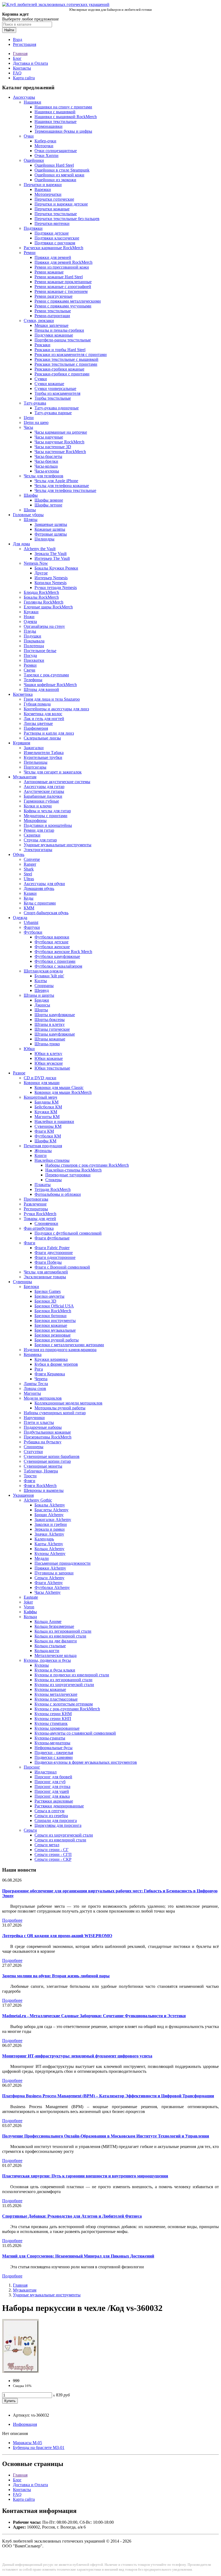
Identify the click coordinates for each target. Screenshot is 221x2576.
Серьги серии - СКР (53, 1859)
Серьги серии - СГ (51, 1850)
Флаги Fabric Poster (52, 1248)
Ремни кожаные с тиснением (61, 291)
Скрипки (32, 835)
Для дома (21, 544)
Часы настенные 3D (53, 447)
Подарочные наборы (43, 1427)
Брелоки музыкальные (55, 1330)
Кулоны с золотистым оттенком (64, 1704)
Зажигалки (34, 748)
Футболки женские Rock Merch (63, 952)
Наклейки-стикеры (52, 1160)
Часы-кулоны (47, 471)
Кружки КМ (46, 1112)
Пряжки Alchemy (50, 1568)
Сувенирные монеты (43, 1466)
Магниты (32, 1393)
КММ (29, 908)
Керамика (33, 1354)
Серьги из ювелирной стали (60, 1840)
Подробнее (12, 1920)
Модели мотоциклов (43, 1398)
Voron (29, 1607)
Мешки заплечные (51, 325)
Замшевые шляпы (51, 524)
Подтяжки (33, 228)
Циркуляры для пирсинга (58, 1825)
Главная (20, 54)
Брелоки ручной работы (57, 1340)
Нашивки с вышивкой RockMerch (66, 117)
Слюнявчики (46, 1223)
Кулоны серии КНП (53, 1719)
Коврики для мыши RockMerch (63, 1092)
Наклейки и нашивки (54, 1121)
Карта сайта (24, 78)
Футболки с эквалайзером (58, 966)
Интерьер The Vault (52, 558)
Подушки (32, 636)
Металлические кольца (56, 1655)
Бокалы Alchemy (50, 1505)
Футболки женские (52, 947)
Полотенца (34, 646)
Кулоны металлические (56, 1694)
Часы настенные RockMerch (60, 452)
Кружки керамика (51, 1359)
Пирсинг (32, 1767)
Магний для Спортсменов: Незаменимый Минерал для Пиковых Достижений (78, 2256)
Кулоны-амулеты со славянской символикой (75, 1733)
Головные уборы (28, 515)
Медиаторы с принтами (46, 816)
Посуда (30, 655)
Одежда (20, 918)
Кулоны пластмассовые (56, 1699)
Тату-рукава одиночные (57, 408)
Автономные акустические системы (57, 782)
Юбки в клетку (48, 1054)
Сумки (41, 379)
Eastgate (31, 1597)
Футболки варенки (52, 937)
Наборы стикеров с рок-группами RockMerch (87, 1165)
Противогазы (36, 1199)
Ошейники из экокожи (55, 180)
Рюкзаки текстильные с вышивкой (66, 359)
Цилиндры (44, 539)
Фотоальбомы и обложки (58, 1194)
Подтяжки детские (52, 233)
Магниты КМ (47, 1117)
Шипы (30, 510)
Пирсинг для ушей (52, 1791)
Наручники (34, 1418)
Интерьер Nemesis (51, 578)
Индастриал (46, 1772)
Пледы (30, 631)
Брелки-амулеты (49, 1296)
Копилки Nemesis (51, 583)
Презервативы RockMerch (48, 1437)
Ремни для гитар (39, 830)
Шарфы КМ (45, 1141)
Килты (41, 981)
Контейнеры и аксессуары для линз (56, 709)
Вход (18, 40)
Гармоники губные (41, 801)
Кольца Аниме (48, 1621)
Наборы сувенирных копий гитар (55, 1413)
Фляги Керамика (50, 1374)
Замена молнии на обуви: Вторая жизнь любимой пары (56, 1976)
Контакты (22, 68)
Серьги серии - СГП (53, 1854)
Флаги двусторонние (54, 1253)
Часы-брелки (46, 461)
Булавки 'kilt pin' (49, 976)
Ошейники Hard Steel (54, 165)
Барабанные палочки (43, 796)
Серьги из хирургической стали (64, 1835)
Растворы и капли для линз (49, 733)
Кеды (29, 898)
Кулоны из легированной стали (63, 1680)
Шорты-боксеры (50, 1020)
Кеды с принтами (40, 903)
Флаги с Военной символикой (62, 1267)
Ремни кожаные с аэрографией (63, 287)
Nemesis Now (36, 563)
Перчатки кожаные (52, 209)
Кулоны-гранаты (50, 1738)
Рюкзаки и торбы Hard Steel (60, 350)
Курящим (22, 743)
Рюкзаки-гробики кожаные (59, 369)
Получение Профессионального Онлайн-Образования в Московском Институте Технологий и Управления (106, 2136)
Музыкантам (25, 777)
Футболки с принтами (55, 961)
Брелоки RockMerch (53, 1311)
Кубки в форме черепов (56, 1364)
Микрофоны (35, 821)
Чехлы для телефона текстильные (65, 490)
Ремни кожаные (49, 272)
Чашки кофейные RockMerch (50, 685)
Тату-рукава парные (53, 413)
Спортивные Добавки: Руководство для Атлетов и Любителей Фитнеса (72, 2216)
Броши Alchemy (49, 1515)
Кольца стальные (50, 1646)
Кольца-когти (47, 1651)
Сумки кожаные (49, 384)
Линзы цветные (38, 723)
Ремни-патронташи (52, 316)
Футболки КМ (48, 1136)
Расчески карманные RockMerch (53, 248)
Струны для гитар (40, 840)
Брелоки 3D (45, 1301)
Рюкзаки (42, 345)
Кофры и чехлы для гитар (47, 811)
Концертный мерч (40, 1097)
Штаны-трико (47, 1044)
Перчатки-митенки (52, 223)
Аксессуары (24, 97)
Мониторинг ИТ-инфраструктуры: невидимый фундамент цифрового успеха (77, 2056)
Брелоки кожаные (51, 1325)
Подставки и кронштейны (48, 825)
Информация (25, 2424)
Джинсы (42, 1005)
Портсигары (35, 767)
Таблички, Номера (41, 1471)
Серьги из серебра (51, 1816)
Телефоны (33, 680)
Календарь (44, 1539)
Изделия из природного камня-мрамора (60, 1350)
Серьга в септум (49, 1811)
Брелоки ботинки (51, 1316)
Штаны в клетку (50, 1024)
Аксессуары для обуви (44, 884)
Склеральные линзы (42, 738)
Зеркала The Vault (51, 554)
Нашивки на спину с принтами (63, 107)
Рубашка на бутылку (43, 1442)
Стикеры (53, 1180)
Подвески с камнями (54, 1757)
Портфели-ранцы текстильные (63, 340)
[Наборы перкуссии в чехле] (20, 2371)
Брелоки (31, 1287)
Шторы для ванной (41, 689)
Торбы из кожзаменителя (57, 393)
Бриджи (42, 1000)
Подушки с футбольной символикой (68, 1233)
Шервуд (42, 990)
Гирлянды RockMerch (44, 602)
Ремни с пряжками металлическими (68, 301)
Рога (39, 1369)
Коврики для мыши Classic (59, 1087)
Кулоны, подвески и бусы (47, 1660)
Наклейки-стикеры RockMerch (73, 1170)
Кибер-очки (45, 141)
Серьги (30, 1830)
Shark (29, 869)
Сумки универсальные (55, 388)
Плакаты (43, 1185)
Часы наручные (49, 437)
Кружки (31, 612)
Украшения (23, 1495)
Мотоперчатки (48, 194)
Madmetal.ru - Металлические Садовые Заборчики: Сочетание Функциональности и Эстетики (94, 2016)
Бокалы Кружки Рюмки (56, 568)
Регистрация (25, 44)
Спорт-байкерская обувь (46, 913)
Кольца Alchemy (49, 1549)
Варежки (43, 189)
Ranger (30, 864)
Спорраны (44, 986)
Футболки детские (51, 942)
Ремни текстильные (53, 311)
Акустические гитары (44, 791)
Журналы (43, 1151)
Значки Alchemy (49, 1534)
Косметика (23, 694)
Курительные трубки (43, 757)
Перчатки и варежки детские (61, 204)
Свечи (30, 670)
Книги (41, 1155)
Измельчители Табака (44, 753)
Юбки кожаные (49, 1058)
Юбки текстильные (52, 1068)
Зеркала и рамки (50, 1529)
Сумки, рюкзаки (39, 321)
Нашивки (32, 102)
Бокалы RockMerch (41, 597)
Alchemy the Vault (40, 549)
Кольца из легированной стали (63, 1631)
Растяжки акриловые (54, 1801)
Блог (17, 58)
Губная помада (37, 704)
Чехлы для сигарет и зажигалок (53, 772)
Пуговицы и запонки (54, 1573)
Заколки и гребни (51, 1524)
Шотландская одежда (43, 971)
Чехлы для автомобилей (46, 1272)
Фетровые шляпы (51, 534)
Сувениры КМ (48, 1126)
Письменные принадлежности (63, 1563)
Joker (28, 1602)
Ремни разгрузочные (53, 296)
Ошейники (34, 160)
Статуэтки (33, 1452)
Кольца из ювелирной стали (60, 1636)
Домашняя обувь (39, 888)
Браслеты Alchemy (51, 1510)
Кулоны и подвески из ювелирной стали (72, 1675)
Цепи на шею (36, 422)
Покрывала (34, 641)
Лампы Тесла (36, 1384)
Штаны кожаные (50, 1039)
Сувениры (23, 1282)
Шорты (41, 1010)
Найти (9, 30)
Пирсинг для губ (50, 1782)
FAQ (17, 73)
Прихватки (34, 660)
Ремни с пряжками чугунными (63, 306)
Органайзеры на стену (44, 626)
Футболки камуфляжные (57, 956)
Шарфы (31, 495)
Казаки (30, 893)
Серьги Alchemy (49, 1578)
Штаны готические (52, 1029)
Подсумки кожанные (54, 335)
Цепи (29, 418)
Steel (28, 874)
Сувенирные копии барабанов (52, 1456)
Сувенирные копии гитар (47, 1461)
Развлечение (35, 1204)
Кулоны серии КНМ (53, 1714)
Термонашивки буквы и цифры (63, 131)
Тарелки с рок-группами (46, 675)
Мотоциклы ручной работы (60, 1408)
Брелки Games (48, 1291)
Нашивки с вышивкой (55, 112)
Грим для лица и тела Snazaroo (52, 699)
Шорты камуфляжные (55, 1015)
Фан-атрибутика (39, 1228)
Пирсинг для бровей (53, 1777)
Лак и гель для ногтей (44, 719)
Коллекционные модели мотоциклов (68, 1403)
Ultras (29, 879)
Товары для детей (40, 1219)
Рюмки (30, 665)
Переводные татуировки (68, 1175)
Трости (30, 1476)
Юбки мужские (49, 1063)
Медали (42, 1558)
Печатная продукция (43, 1146)
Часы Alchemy (48, 1592)
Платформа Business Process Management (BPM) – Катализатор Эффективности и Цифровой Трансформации (108, 2096)
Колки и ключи (38, 806)
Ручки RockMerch (40, 1214)
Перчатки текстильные (56, 214)
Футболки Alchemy (52, 1587)
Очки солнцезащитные (56, 151)
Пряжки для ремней (53, 257)
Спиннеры (34, 1447)
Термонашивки (49, 126)
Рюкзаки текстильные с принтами (66, 364)
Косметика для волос (43, 714)
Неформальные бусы (53, 1748)
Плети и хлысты (39, 1422)
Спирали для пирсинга (56, 1820)
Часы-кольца (46, 466)
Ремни (30, 253)
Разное (19, 1073)
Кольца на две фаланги (56, 1641)
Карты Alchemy (49, 1544)
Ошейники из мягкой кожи (59, 175)
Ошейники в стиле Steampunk (62, 170)
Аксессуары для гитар (44, 787)
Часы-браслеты (48, 456)
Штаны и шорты (39, 995)
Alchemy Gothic (38, 1500)
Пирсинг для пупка (52, 1787)
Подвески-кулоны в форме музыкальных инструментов (86, 1762)
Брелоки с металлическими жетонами (69, 1345)
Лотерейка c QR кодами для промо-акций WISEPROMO (57, 1936)
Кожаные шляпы (50, 529)
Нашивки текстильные (56, 121)
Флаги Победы (48, 1262)
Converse (32, 859)
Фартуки (32, 927)
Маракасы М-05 (27, 2443)
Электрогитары (38, 850)
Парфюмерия (36, 728)
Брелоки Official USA (54, 1306)
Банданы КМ (46, 1102)
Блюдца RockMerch (41, 592)
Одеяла (30, 621)
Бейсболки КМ (48, 1107)
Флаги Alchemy (49, 1583)
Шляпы (31, 520)
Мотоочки (44, 146)
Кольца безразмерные (54, 1626)
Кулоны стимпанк (51, 1723)
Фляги (30, 1481)
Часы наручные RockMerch (59, 442)
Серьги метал (47, 1845)
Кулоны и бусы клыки (55, 1670)
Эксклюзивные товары (45, 1277)
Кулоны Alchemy (50, 1554)
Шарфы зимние (49, 500)
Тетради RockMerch (53, 1189)
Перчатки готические (54, 199)
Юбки (29, 1049)
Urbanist (31, 922)
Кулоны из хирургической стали (64, 1685)
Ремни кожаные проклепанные (63, 282)
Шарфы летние (48, 505)
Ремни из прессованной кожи (62, 267)
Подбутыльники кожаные (47, 1432)
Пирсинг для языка (52, 1796)
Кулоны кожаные (50, 1689)
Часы (28, 427)
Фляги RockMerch (40, 1486)
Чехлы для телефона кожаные (62, 486)
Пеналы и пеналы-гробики (59, 330)
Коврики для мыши (42, 1083)
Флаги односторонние (55, 1257)
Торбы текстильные (53, 398)
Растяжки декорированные (59, 1806)
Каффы (30, 1612)
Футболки (33, 932)
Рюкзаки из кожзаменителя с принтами (71, 354)
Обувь (19, 854)
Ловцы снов (35, 1388)
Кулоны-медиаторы (52, 1743)
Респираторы (36, 1209)
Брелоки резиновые (53, 1335)
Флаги (30, 1243)
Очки (29, 136)
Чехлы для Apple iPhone (56, 481)
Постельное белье (40, 651)
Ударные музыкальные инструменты (58, 845)
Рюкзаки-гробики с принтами (62, 374)
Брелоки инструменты (55, 1320)
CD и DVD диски (40, 1078)
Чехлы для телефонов (44, 476)
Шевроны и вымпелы (44, 1490)
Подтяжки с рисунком (55, 243)
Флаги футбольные (52, 1238)
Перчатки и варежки (43, 185)
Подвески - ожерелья (54, 1753)
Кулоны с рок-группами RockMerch (67, 1709)
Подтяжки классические (57, 238)
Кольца (30, 1617)
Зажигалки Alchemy (53, 1520)
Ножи (29, 617)
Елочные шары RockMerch (48, 607)
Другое (41, 573)
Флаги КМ (44, 1131)
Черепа (41, 1379)
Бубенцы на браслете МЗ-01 (39, 2447)
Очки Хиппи (46, 155)
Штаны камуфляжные (55, 1034)
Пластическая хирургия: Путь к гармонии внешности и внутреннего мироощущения (85, 2176)
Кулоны (42, 1665)
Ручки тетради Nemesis (56, 588)
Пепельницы (36, 762)
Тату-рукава (35, 403)
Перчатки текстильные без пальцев (67, 219)
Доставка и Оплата (30, 63)
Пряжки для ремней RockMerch (63, 262)
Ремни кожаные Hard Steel (59, 277)
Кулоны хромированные (57, 1728)
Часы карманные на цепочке (61, 432)
